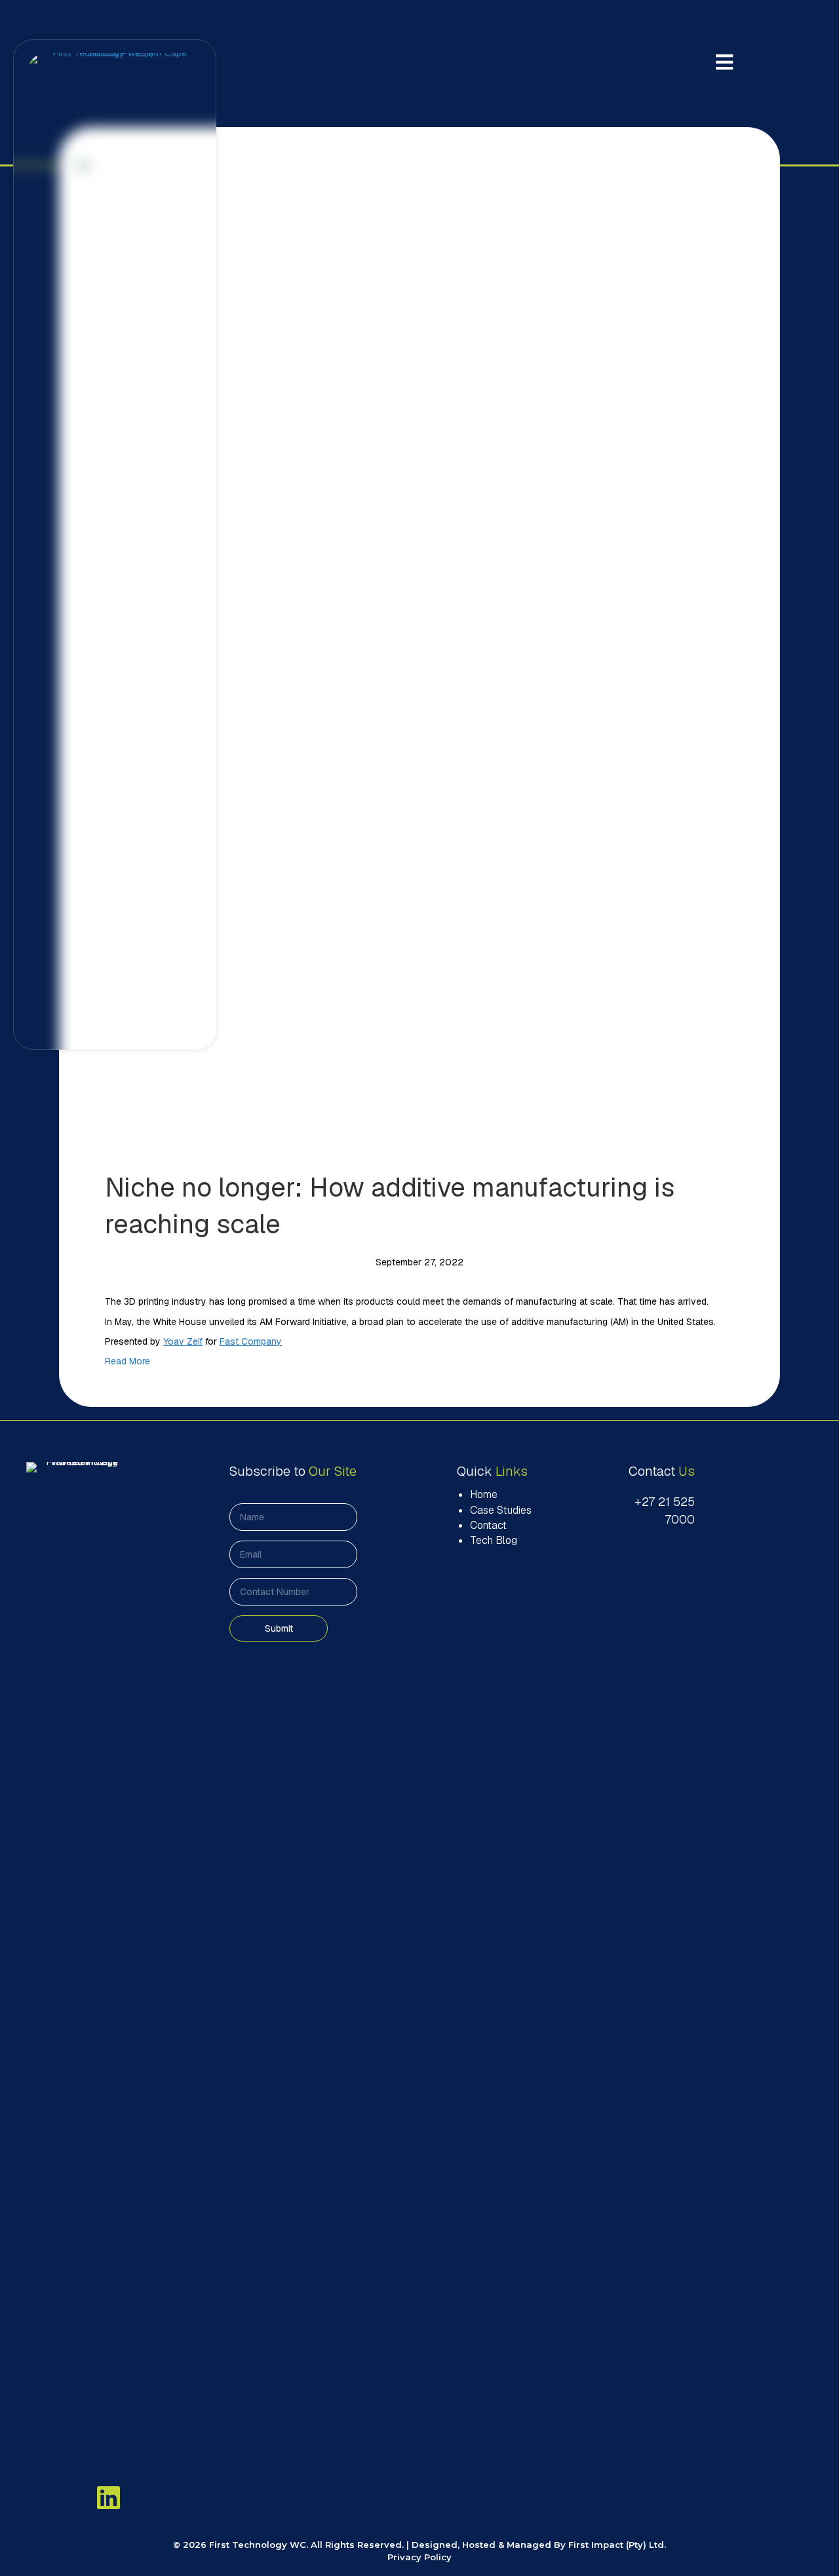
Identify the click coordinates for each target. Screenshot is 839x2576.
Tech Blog (494, 1540)
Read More (127, 1361)
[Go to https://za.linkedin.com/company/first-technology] (108, 2497)
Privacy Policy (419, 2557)
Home (484, 1494)
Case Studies (501, 1510)
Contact (488, 1525)
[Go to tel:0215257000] (659, 1510)
